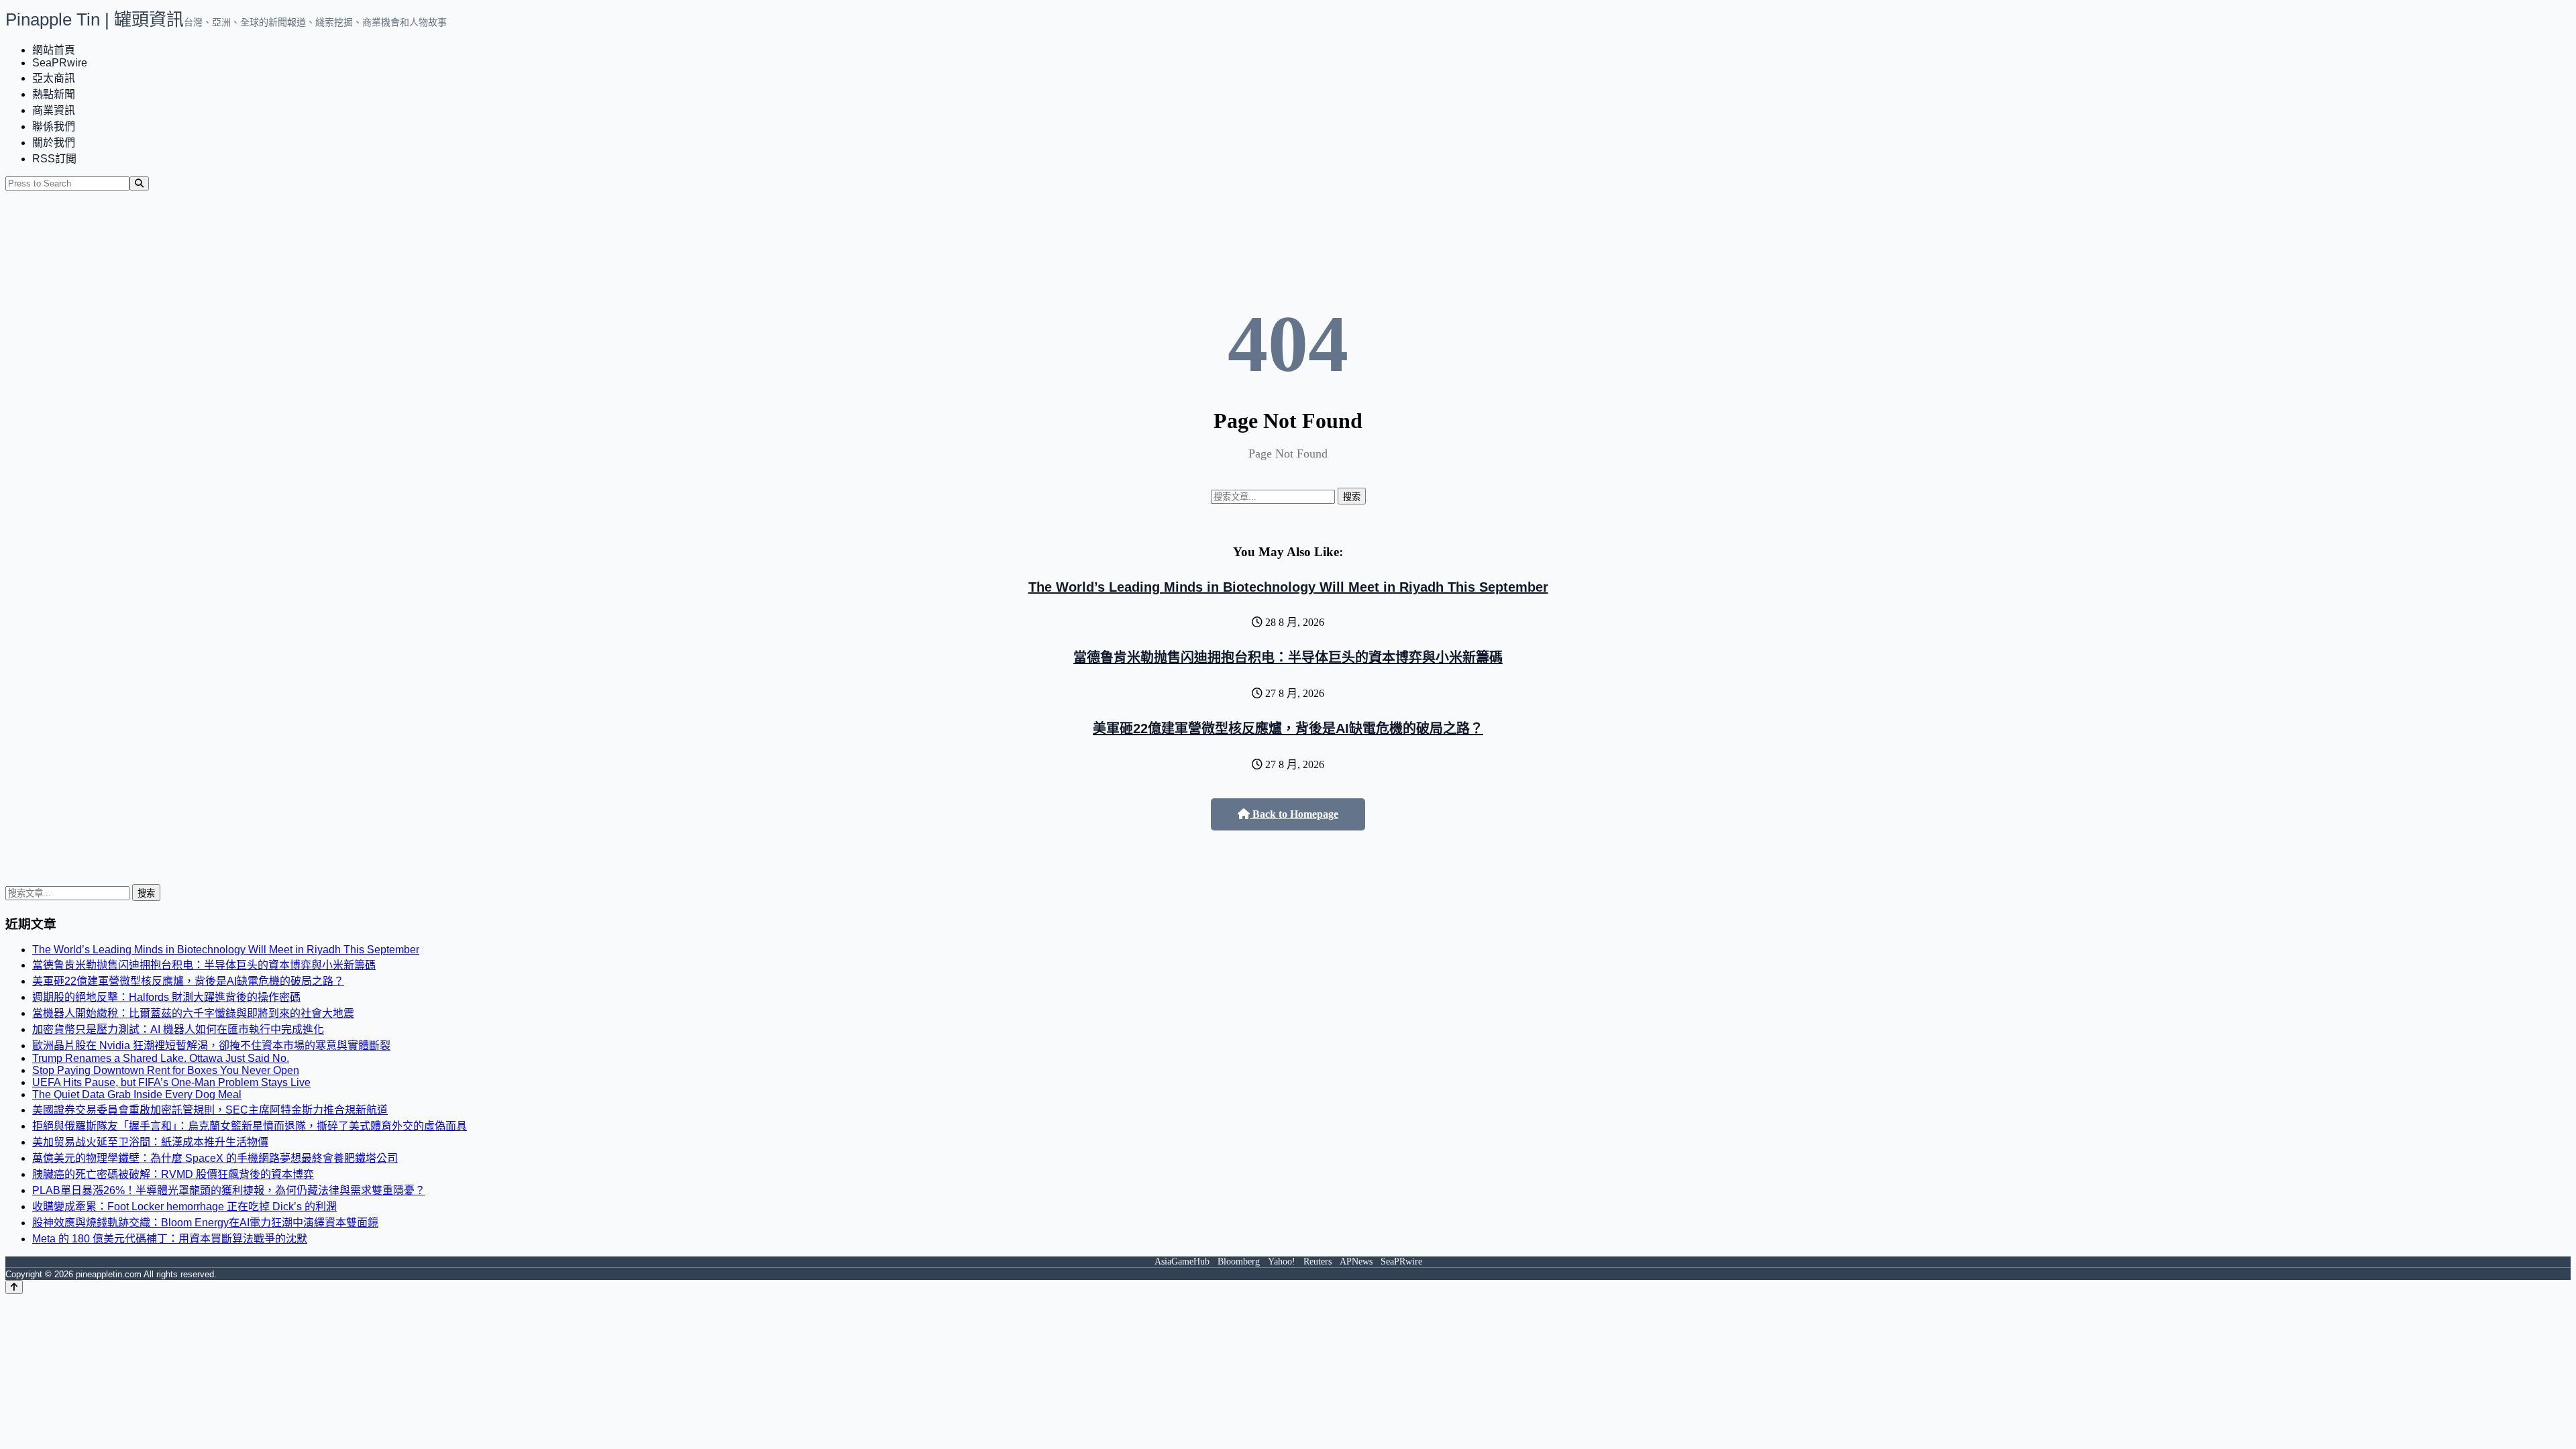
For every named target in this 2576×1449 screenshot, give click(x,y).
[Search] (139, 183)
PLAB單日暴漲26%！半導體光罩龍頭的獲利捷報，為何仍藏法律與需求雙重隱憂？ (229, 1190)
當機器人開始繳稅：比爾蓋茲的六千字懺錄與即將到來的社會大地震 (193, 1013)
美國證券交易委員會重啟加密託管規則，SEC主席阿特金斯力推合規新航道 (210, 1110)
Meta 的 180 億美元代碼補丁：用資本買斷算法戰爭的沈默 (170, 1239)
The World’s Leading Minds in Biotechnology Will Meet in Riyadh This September (1288, 587)
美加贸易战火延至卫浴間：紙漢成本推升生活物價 (150, 1142)
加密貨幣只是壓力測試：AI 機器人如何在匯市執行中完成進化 (178, 1029)
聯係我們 (54, 126)
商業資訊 (54, 110)
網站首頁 (54, 50)
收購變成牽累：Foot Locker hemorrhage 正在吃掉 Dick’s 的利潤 (184, 1206)
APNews (1356, 1262)
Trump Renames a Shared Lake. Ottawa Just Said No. (161, 1058)
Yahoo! (1282, 1262)
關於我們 (54, 143)
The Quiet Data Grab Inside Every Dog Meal (137, 1094)
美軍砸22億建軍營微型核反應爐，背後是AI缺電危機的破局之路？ (1288, 729)
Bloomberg (1239, 1262)
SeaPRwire (60, 63)
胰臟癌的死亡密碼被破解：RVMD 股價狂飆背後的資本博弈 (173, 1174)
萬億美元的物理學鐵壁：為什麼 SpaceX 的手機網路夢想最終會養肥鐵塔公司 (215, 1158)
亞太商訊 (54, 78)
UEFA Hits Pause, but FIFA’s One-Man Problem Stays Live (171, 1082)
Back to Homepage (1294, 814)
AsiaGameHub (1182, 1262)
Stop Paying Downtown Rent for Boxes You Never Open (166, 1070)
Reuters (1318, 1262)
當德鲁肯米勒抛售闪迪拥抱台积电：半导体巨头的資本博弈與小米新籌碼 (1288, 657)
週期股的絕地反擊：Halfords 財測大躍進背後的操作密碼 (166, 997)
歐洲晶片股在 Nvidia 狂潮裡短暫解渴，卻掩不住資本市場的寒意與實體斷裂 (211, 1045)
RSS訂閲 (54, 159)
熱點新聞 (54, 94)
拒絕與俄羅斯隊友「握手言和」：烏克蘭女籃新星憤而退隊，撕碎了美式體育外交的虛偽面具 (250, 1126)
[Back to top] (14, 1287)
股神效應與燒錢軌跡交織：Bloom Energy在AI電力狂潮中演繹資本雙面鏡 (205, 1223)
